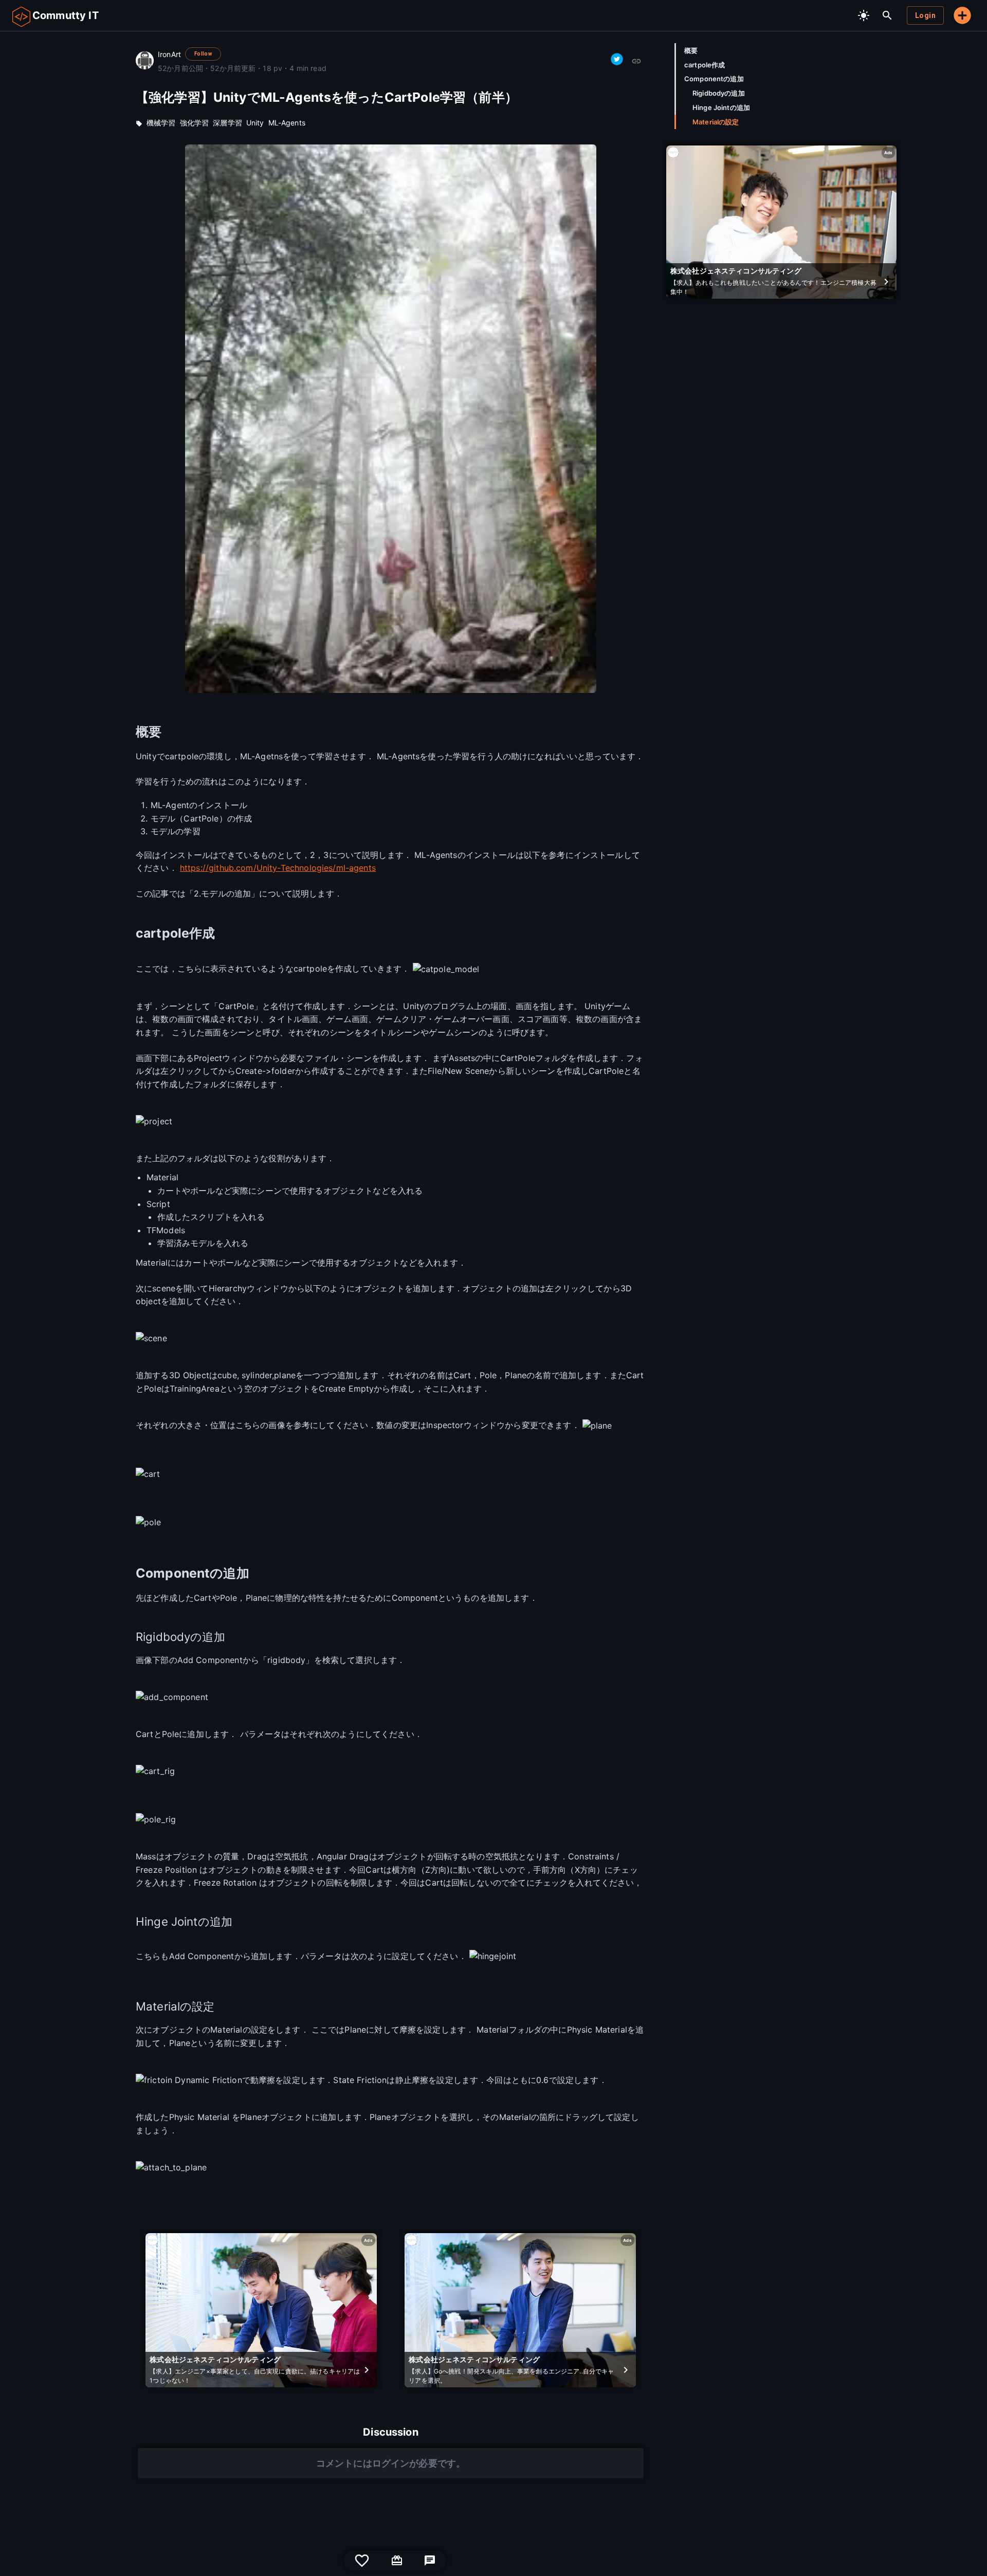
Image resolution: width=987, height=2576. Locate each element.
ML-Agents (287, 123)
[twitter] (617, 59)
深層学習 (227, 123)
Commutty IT (66, 15)
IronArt (169, 54)
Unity (255, 123)
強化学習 (195, 123)
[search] (887, 15)
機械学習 (161, 123)
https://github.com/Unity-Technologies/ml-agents (278, 868)
